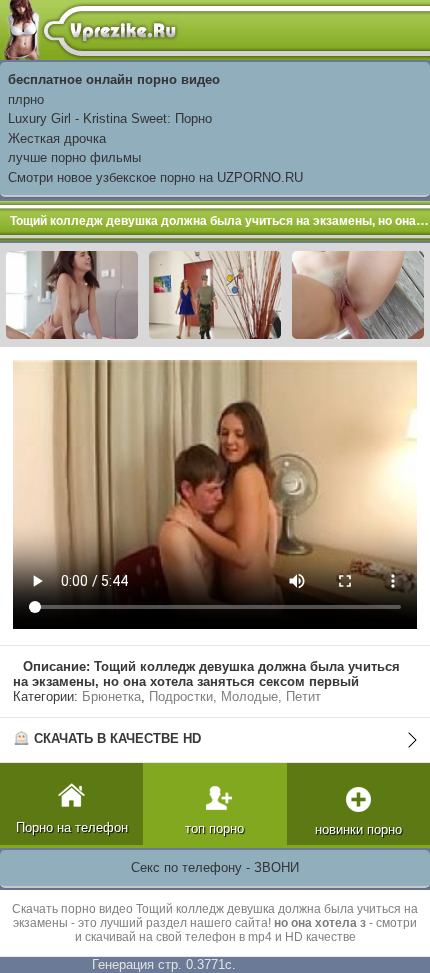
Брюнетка (111, 696)
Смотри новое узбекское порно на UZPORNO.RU (155, 177)
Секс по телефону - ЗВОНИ (215, 867)
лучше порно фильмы (74, 157)
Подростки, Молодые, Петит (235, 696)
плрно (26, 99)
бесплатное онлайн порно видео (114, 79)
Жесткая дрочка (57, 138)
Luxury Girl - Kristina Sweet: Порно (110, 118)
